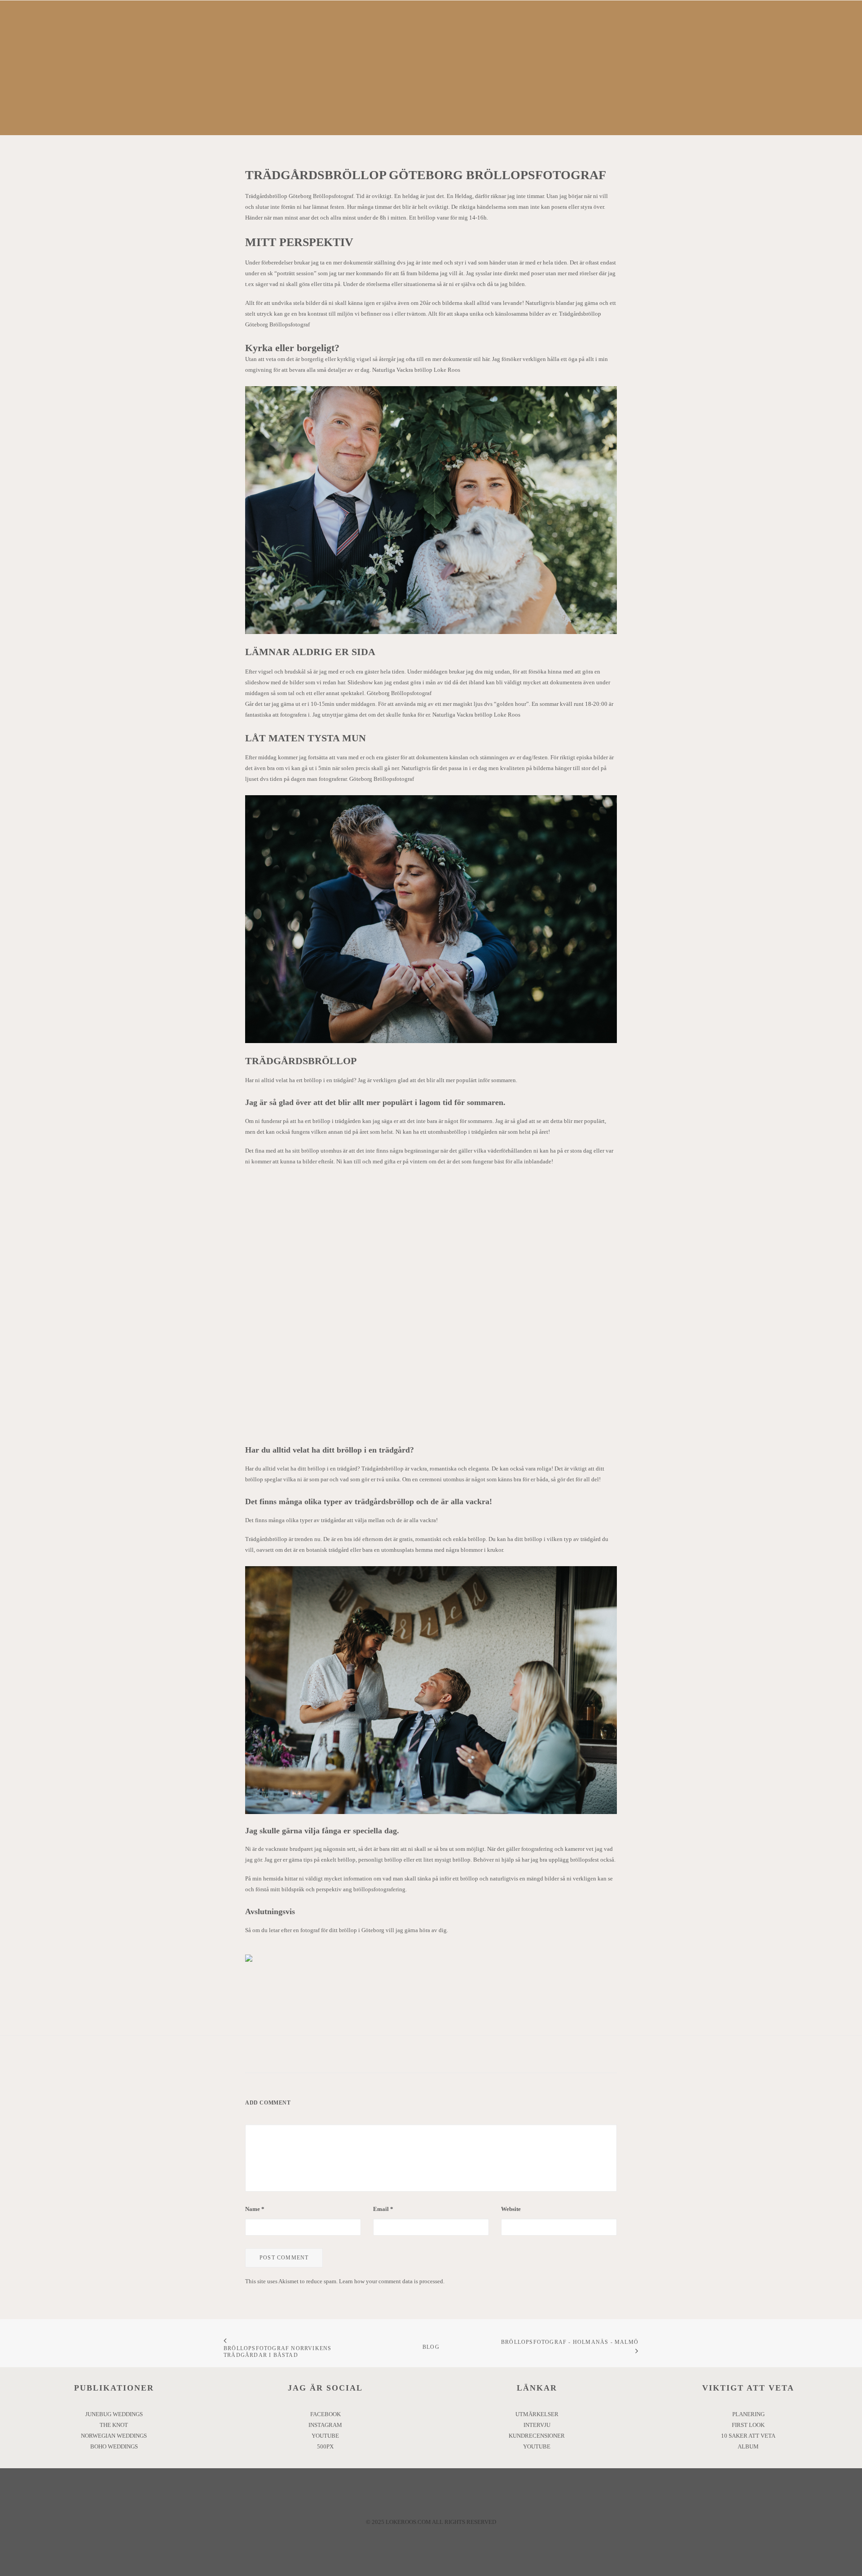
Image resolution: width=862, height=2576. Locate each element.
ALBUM (748, 2446)
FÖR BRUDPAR (489, 34)
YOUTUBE (325, 2436)
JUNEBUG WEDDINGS (114, 2414)
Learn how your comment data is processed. (392, 2281)
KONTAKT (588, 34)
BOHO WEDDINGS (114, 2446)
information (358, 1878)
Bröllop (429, 107)
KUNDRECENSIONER (537, 2436)
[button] (842, 34)
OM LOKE (259, 34)
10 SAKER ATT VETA (748, 2436)
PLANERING (748, 2414)
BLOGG (543, 34)
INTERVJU (537, 2425)
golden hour (511, 704)
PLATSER (306, 34)
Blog (431, 2347)
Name (255, 2209)
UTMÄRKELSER (537, 2414)
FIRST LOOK (748, 2425)
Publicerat (466, 107)
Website (511, 2209)
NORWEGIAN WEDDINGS (114, 2436)
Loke (516, 107)
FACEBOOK (325, 2414)
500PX (325, 2446)
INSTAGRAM (325, 2425)
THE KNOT (114, 2425)
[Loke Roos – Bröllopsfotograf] (392, 34)
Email (383, 2209)
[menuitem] (259, 34)
